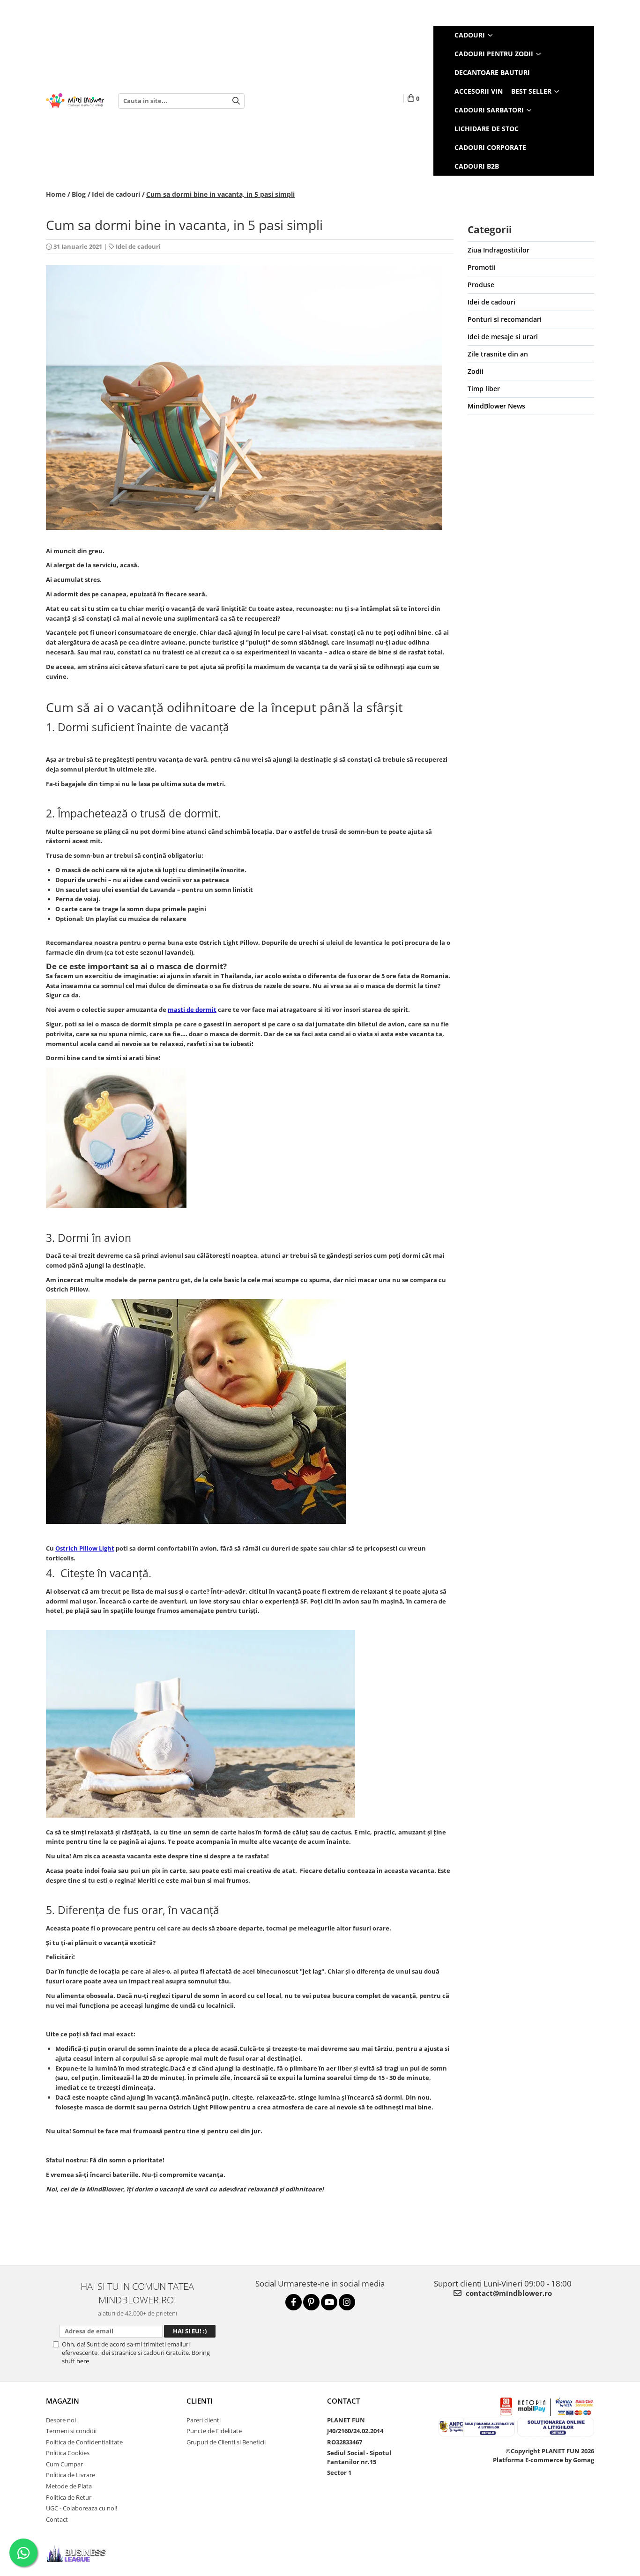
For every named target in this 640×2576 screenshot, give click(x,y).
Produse (481, 285)
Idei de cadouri (138, 246)
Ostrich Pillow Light (85, 1548)
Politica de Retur (69, 2497)
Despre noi (61, 2420)
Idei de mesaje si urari (503, 337)
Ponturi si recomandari (505, 319)
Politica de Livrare (71, 2475)
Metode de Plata (69, 2486)
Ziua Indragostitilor (499, 250)
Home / (58, 194)
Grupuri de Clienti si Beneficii (226, 2442)
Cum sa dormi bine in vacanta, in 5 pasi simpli (220, 194)
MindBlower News (496, 406)
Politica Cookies (68, 2453)
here (83, 2361)
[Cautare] (236, 101)
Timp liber (484, 389)
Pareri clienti (204, 2420)
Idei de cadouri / (118, 194)
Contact (57, 2519)
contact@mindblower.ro (508, 2293)
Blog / (81, 194)
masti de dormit (192, 1010)
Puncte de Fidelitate (214, 2431)
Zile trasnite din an (498, 354)
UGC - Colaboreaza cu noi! (82, 2508)
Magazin (63, 2401)
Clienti (200, 2401)
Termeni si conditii (71, 2431)
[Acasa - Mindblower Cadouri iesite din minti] (75, 101)
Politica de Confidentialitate (84, 2442)
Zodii (476, 371)
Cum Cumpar (64, 2464)
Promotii (482, 267)
